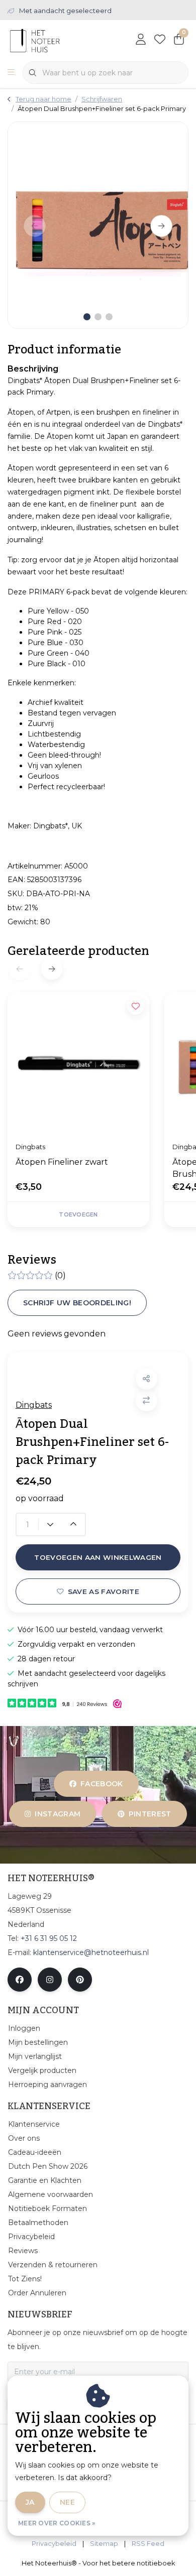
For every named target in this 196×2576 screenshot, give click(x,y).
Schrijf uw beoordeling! (77, 1303)
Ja (30, 2502)
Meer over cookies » (57, 2523)
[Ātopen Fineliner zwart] (78, 1063)
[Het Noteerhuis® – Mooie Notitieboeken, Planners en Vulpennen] (54, 40)
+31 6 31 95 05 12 (49, 1938)
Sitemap (104, 2544)
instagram (58, 1814)
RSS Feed (148, 2544)
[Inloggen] (141, 40)
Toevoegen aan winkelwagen (98, 1557)
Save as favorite (104, 1591)
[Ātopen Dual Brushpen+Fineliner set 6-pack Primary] (98, 225)
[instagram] (50, 1980)
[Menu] (11, 73)
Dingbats (34, 1405)
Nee (67, 2502)
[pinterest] (80, 1980)
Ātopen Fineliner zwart (62, 1162)
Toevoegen (78, 1214)
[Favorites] (160, 40)
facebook (102, 1784)
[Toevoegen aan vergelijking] (146, 1400)
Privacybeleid (54, 2544)
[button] (146, 1379)
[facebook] (20, 1980)
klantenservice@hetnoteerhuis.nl (91, 1952)
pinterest (150, 1814)
